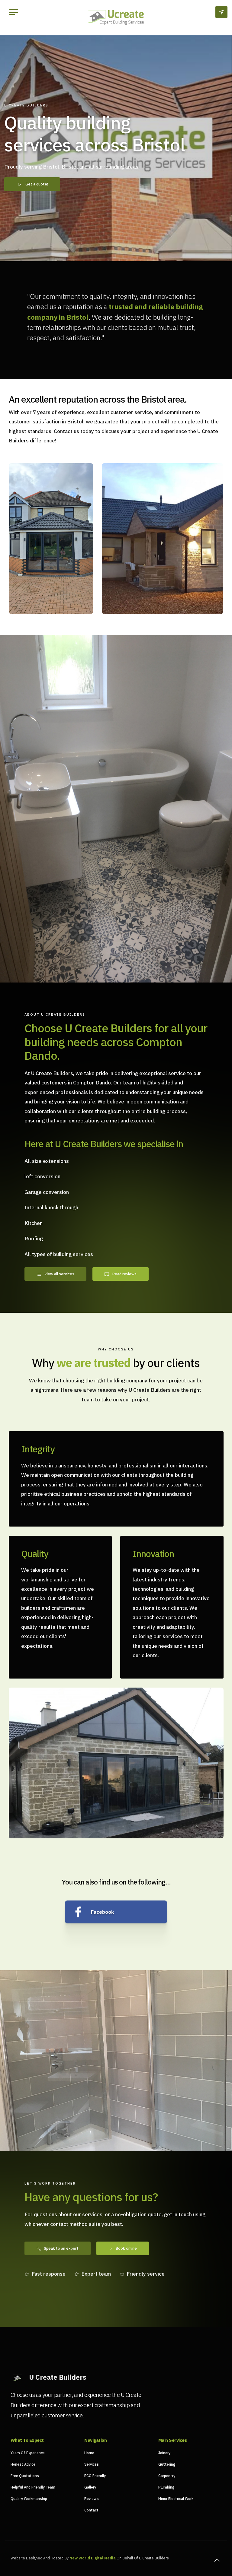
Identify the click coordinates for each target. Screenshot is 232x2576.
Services (92, 2464)
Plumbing (166, 2487)
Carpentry (167, 2476)
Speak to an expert (61, 2248)
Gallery (90, 2487)
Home (89, 2453)
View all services (59, 1274)
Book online (126, 2248)
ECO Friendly (95, 2476)
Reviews (92, 2499)
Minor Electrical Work (176, 2499)
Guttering (167, 2464)
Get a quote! (37, 184)
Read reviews (124, 1274)
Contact (91, 2510)
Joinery (164, 2453)
